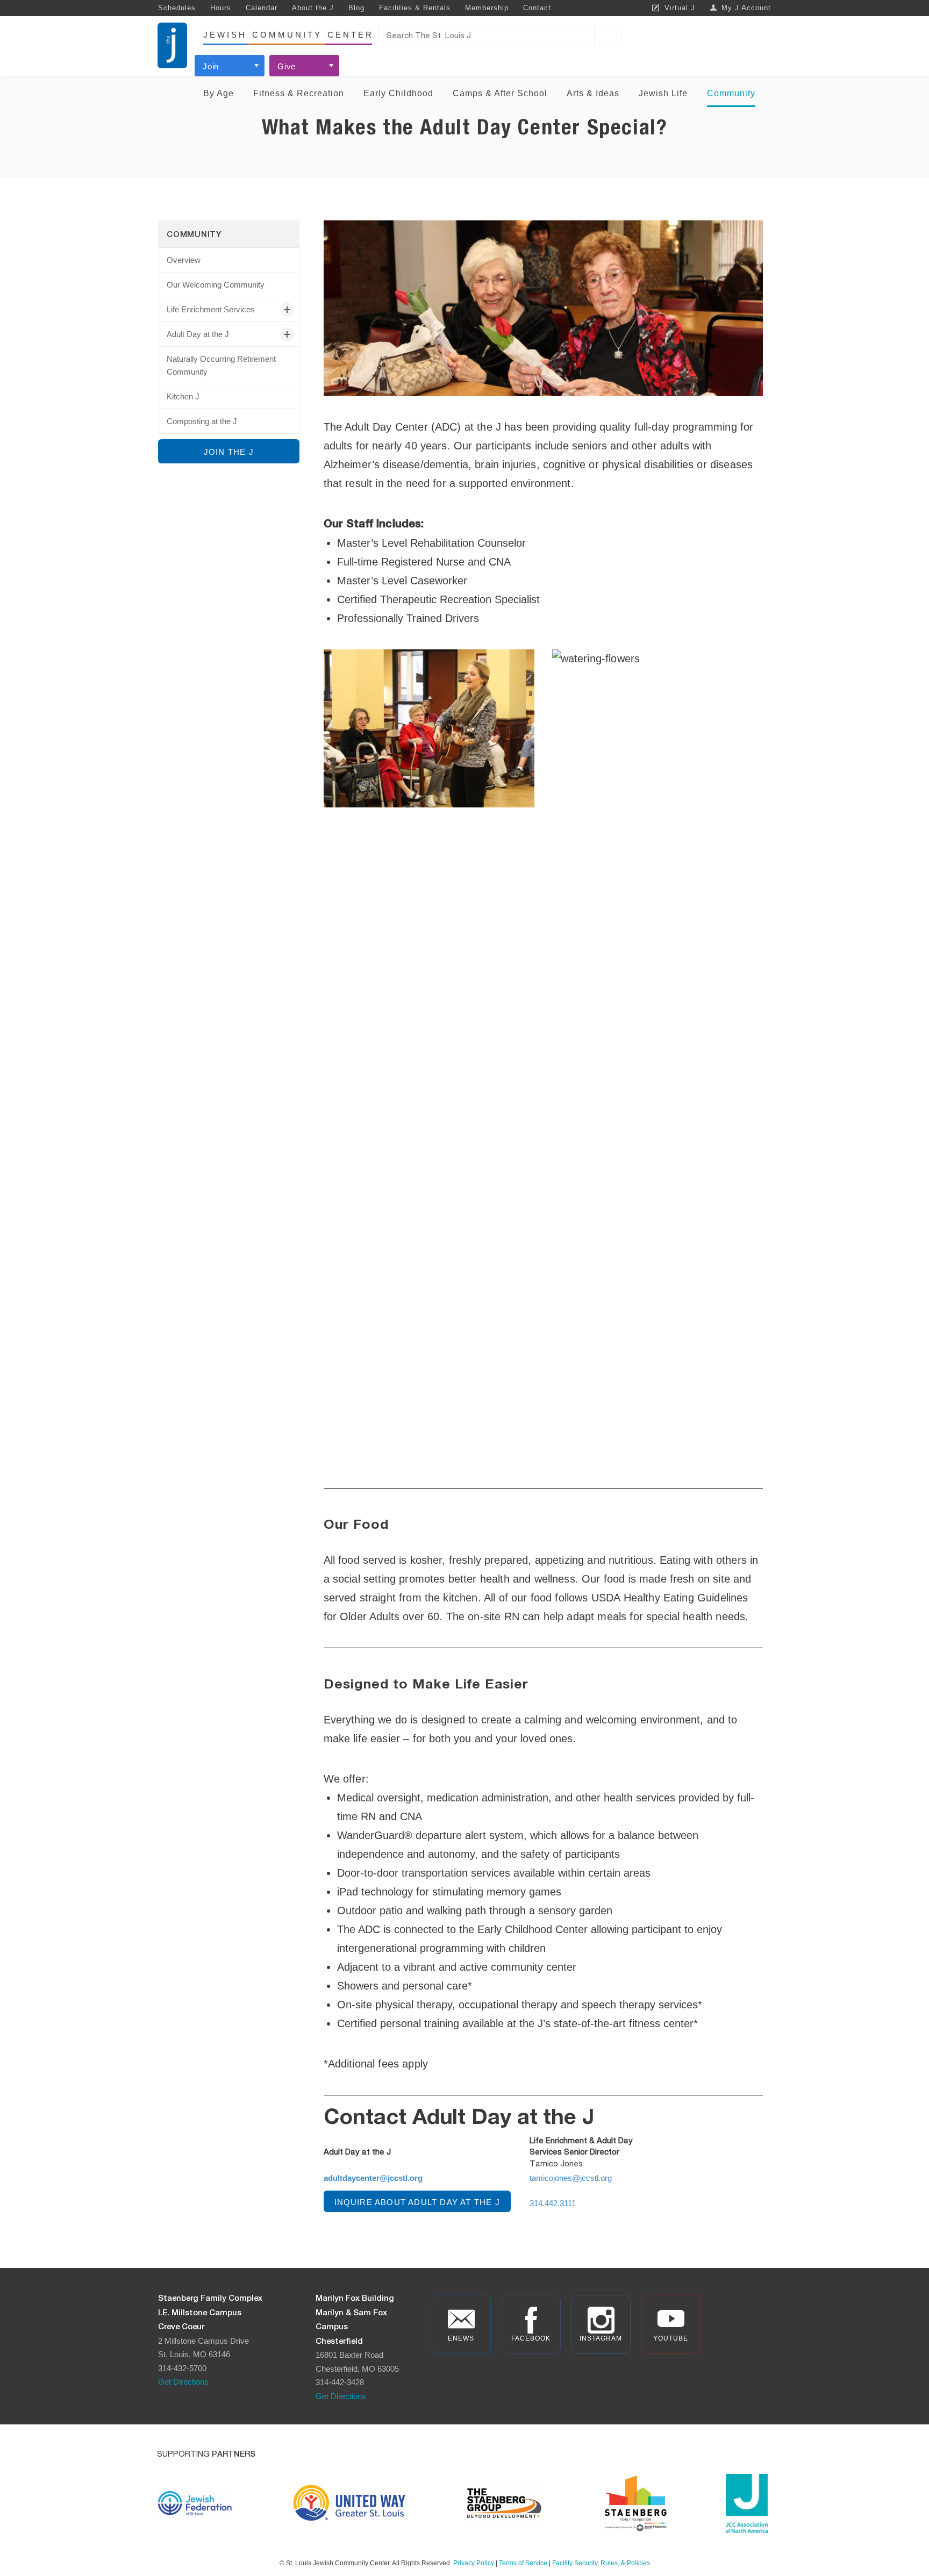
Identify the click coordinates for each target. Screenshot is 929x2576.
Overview (184, 260)
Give (287, 66)
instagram (601, 2338)
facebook (531, 2338)
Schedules (177, 8)
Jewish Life (663, 93)
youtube (671, 2338)
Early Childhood (398, 93)
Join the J (229, 452)
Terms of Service (523, 2563)
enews (461, 2338)
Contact (537, 8)
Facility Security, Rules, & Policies (601, 2563)
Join (211, 66)
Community (731, 93)
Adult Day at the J (198, 334)
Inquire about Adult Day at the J (417, 2202)
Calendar (262, 8)
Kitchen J (183, 396)
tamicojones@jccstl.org (571, 2178)
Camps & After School (500, 93)
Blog (356, 8)
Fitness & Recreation (299, 93)
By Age (219, 93)
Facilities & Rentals (415, 8)
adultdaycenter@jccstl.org (373, 2178)
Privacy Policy (474, 2563)
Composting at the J (202, 421)
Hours (221, 8)
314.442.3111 (553, 2203)
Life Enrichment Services (211, 309)
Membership (487, 8)
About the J (313, 8)
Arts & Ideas (593, 93)
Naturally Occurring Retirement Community (221, 365)
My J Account (746, 8)
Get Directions (183, 2382)
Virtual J (680, 8)
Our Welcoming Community (216, 285)
